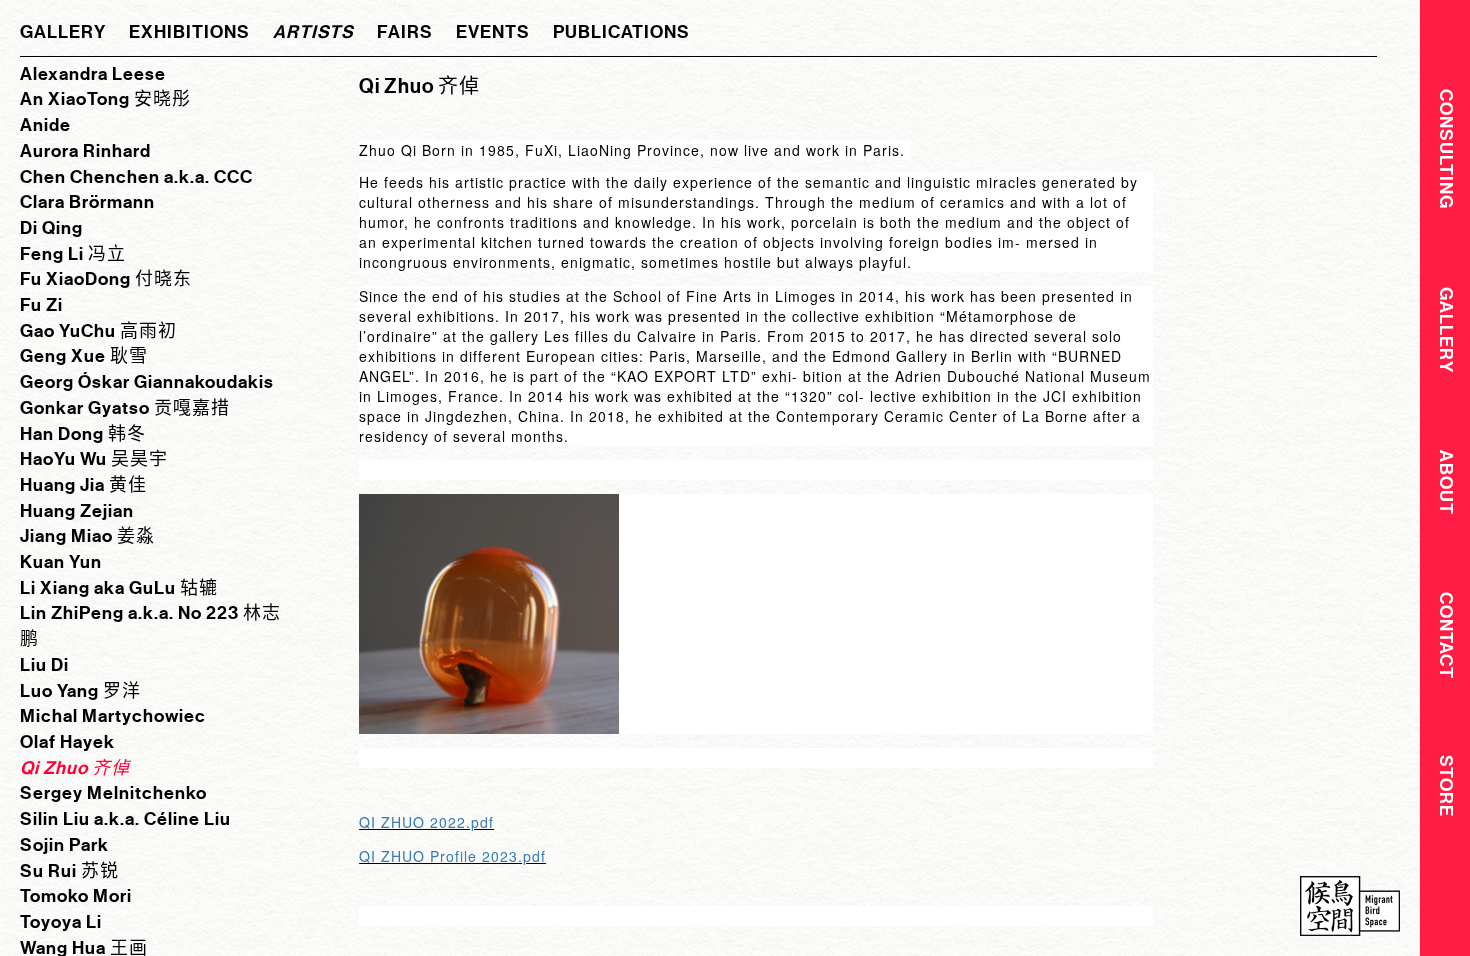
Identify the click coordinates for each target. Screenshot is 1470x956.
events (493, 32)
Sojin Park (64, 845)
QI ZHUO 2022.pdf (426, 822)
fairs (405, 32)
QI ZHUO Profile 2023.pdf (452, 856)
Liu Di (44, 665)
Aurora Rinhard (85, 151)
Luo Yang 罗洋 (80, 691)
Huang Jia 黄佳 (83, 485)
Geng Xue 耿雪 (84, 356)
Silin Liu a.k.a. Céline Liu (125, 819)
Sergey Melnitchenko (113, 793)
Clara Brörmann (87, 202)
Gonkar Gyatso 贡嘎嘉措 (125, 408)
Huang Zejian (77, 511)
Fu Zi (41, 305)
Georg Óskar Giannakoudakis (147, 382)
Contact (1446, 635)
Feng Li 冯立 (73, 254)
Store (1446, 786)
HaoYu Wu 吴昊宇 (94, 459)
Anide (45, 125)
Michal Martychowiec (113, 716)
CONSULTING (1446, 149)
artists (313, 32)
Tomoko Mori (76, 896)
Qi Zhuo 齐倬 (75, 768)
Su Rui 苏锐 (69, 871)
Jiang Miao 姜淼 (87, 536)
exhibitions (189, 32)
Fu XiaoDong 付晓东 (106, 279)
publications (621, 32)
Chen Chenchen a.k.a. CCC (136, 177)
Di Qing (51, 228)
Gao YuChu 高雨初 (98, 331)
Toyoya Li (61, 922)
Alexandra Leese (93, 74)
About (1446, 482)
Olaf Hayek (67, 742)
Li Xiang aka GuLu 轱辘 (119, 588)
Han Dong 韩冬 (83, 434)
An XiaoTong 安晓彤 (105, 99)
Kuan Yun (61, 562)
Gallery (1446, 330)
